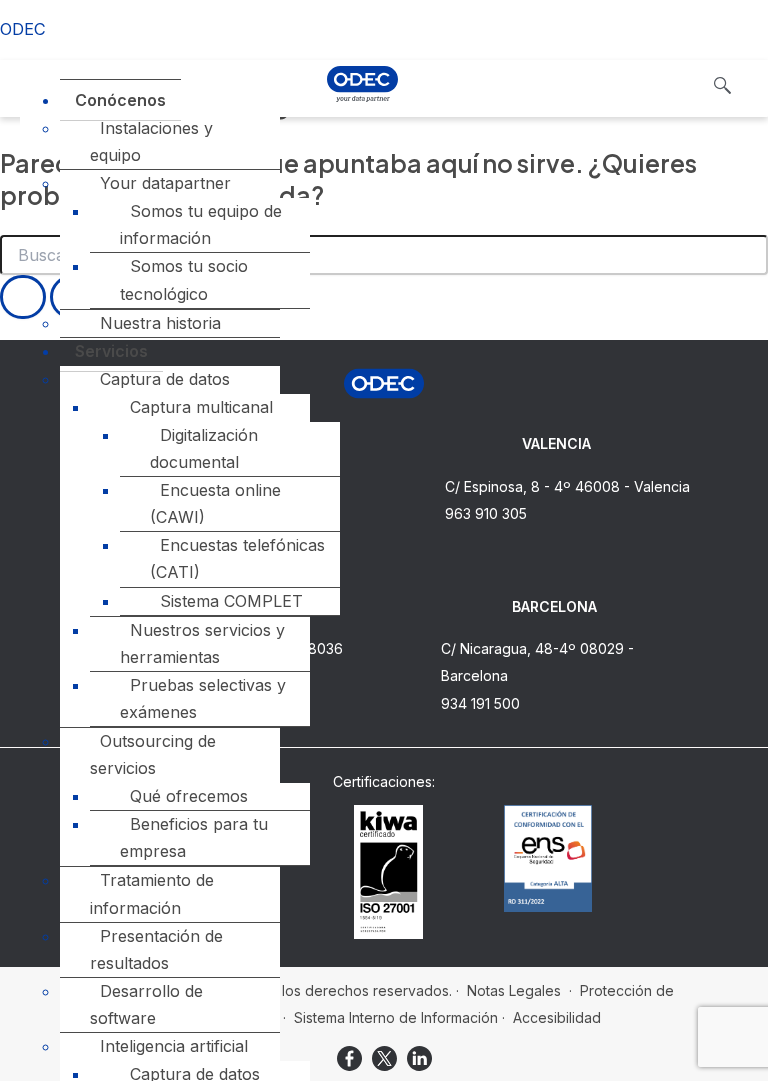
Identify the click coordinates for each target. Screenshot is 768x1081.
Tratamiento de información (152, 893)
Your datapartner (165, 183)
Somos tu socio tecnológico (184, 279)
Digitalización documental (204, 448)
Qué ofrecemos (189, 796)
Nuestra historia (160, 323)
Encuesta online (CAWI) (215, 503)
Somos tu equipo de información (201, 224)
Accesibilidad (557, 1017)
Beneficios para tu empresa (194, 837)
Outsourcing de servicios (153, 754)
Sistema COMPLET (231, 601)
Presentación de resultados (156, 949)
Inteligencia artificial (174, 1046)
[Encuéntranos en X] (384, 1058)
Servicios (111, 351)
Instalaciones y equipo (151, 141)
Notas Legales (514, 990)
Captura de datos (165, 379)
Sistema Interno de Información (396, 1017)
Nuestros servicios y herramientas (202, 643)
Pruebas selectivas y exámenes (203, 698)
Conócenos (120, 100)
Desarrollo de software (146, 1004)
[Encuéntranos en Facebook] (349, 1058)
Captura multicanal (201, 407)
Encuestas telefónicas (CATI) (237, 558)
